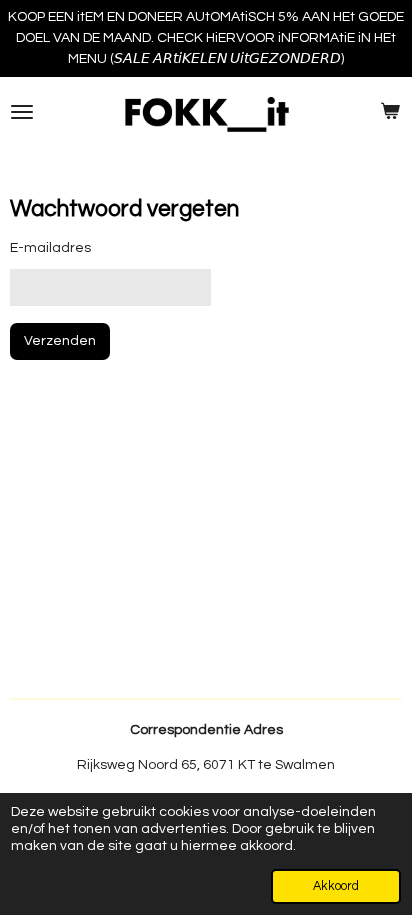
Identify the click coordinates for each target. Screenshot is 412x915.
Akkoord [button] (336, 886)
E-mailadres (50, 248)
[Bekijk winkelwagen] (390, 112)
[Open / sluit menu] (22, 112)
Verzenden (60, 341)
